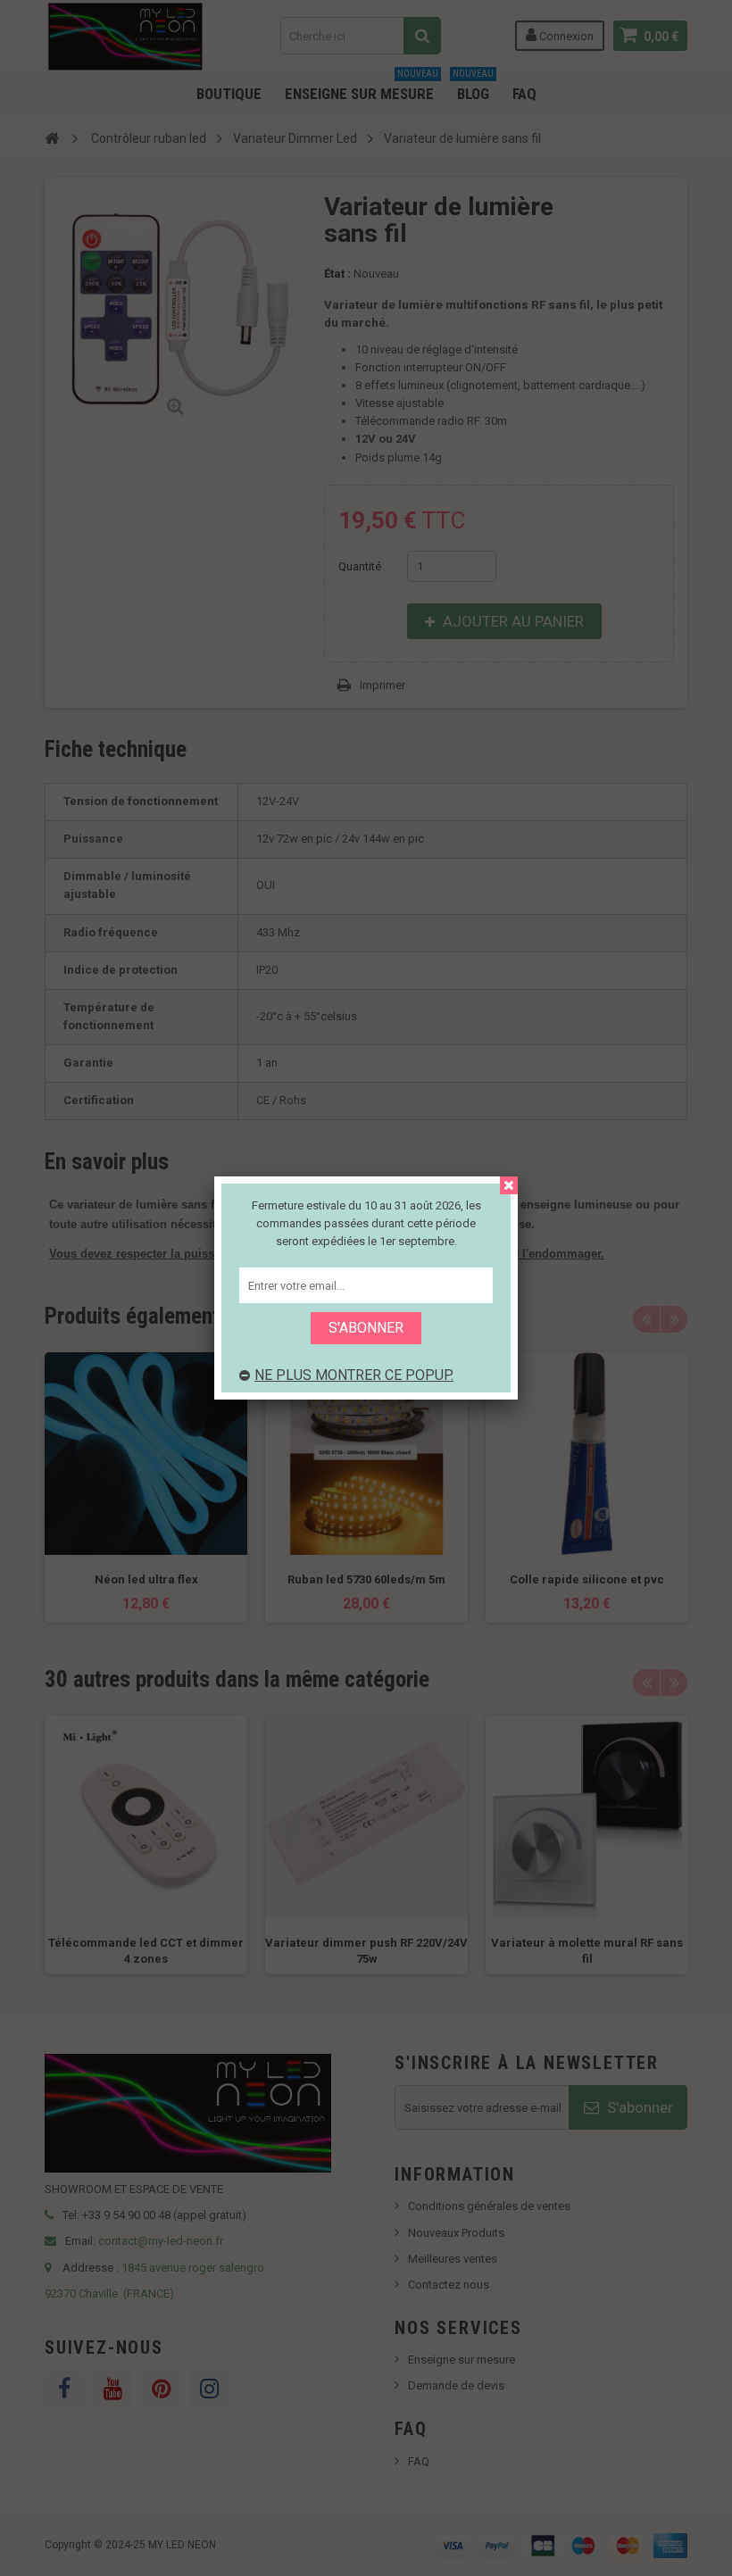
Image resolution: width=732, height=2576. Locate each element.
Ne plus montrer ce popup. (354, 1375)
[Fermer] (509, 1185)
